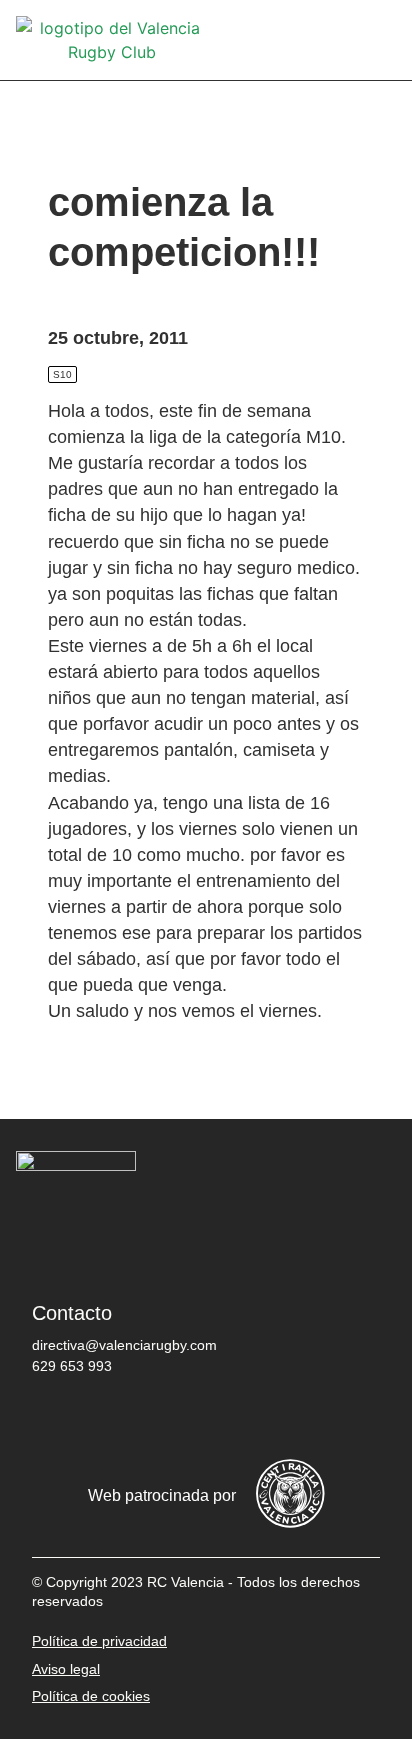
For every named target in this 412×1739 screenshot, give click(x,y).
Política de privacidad (99, 1641)
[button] (382, 40)
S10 (62, 374)
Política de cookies (91, 1696)
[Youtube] (237, 1418)
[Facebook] (57, 1418)
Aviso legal (66, 1669)
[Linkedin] (297, 1418)
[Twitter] (117, 1418)
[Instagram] (177, 1418)
